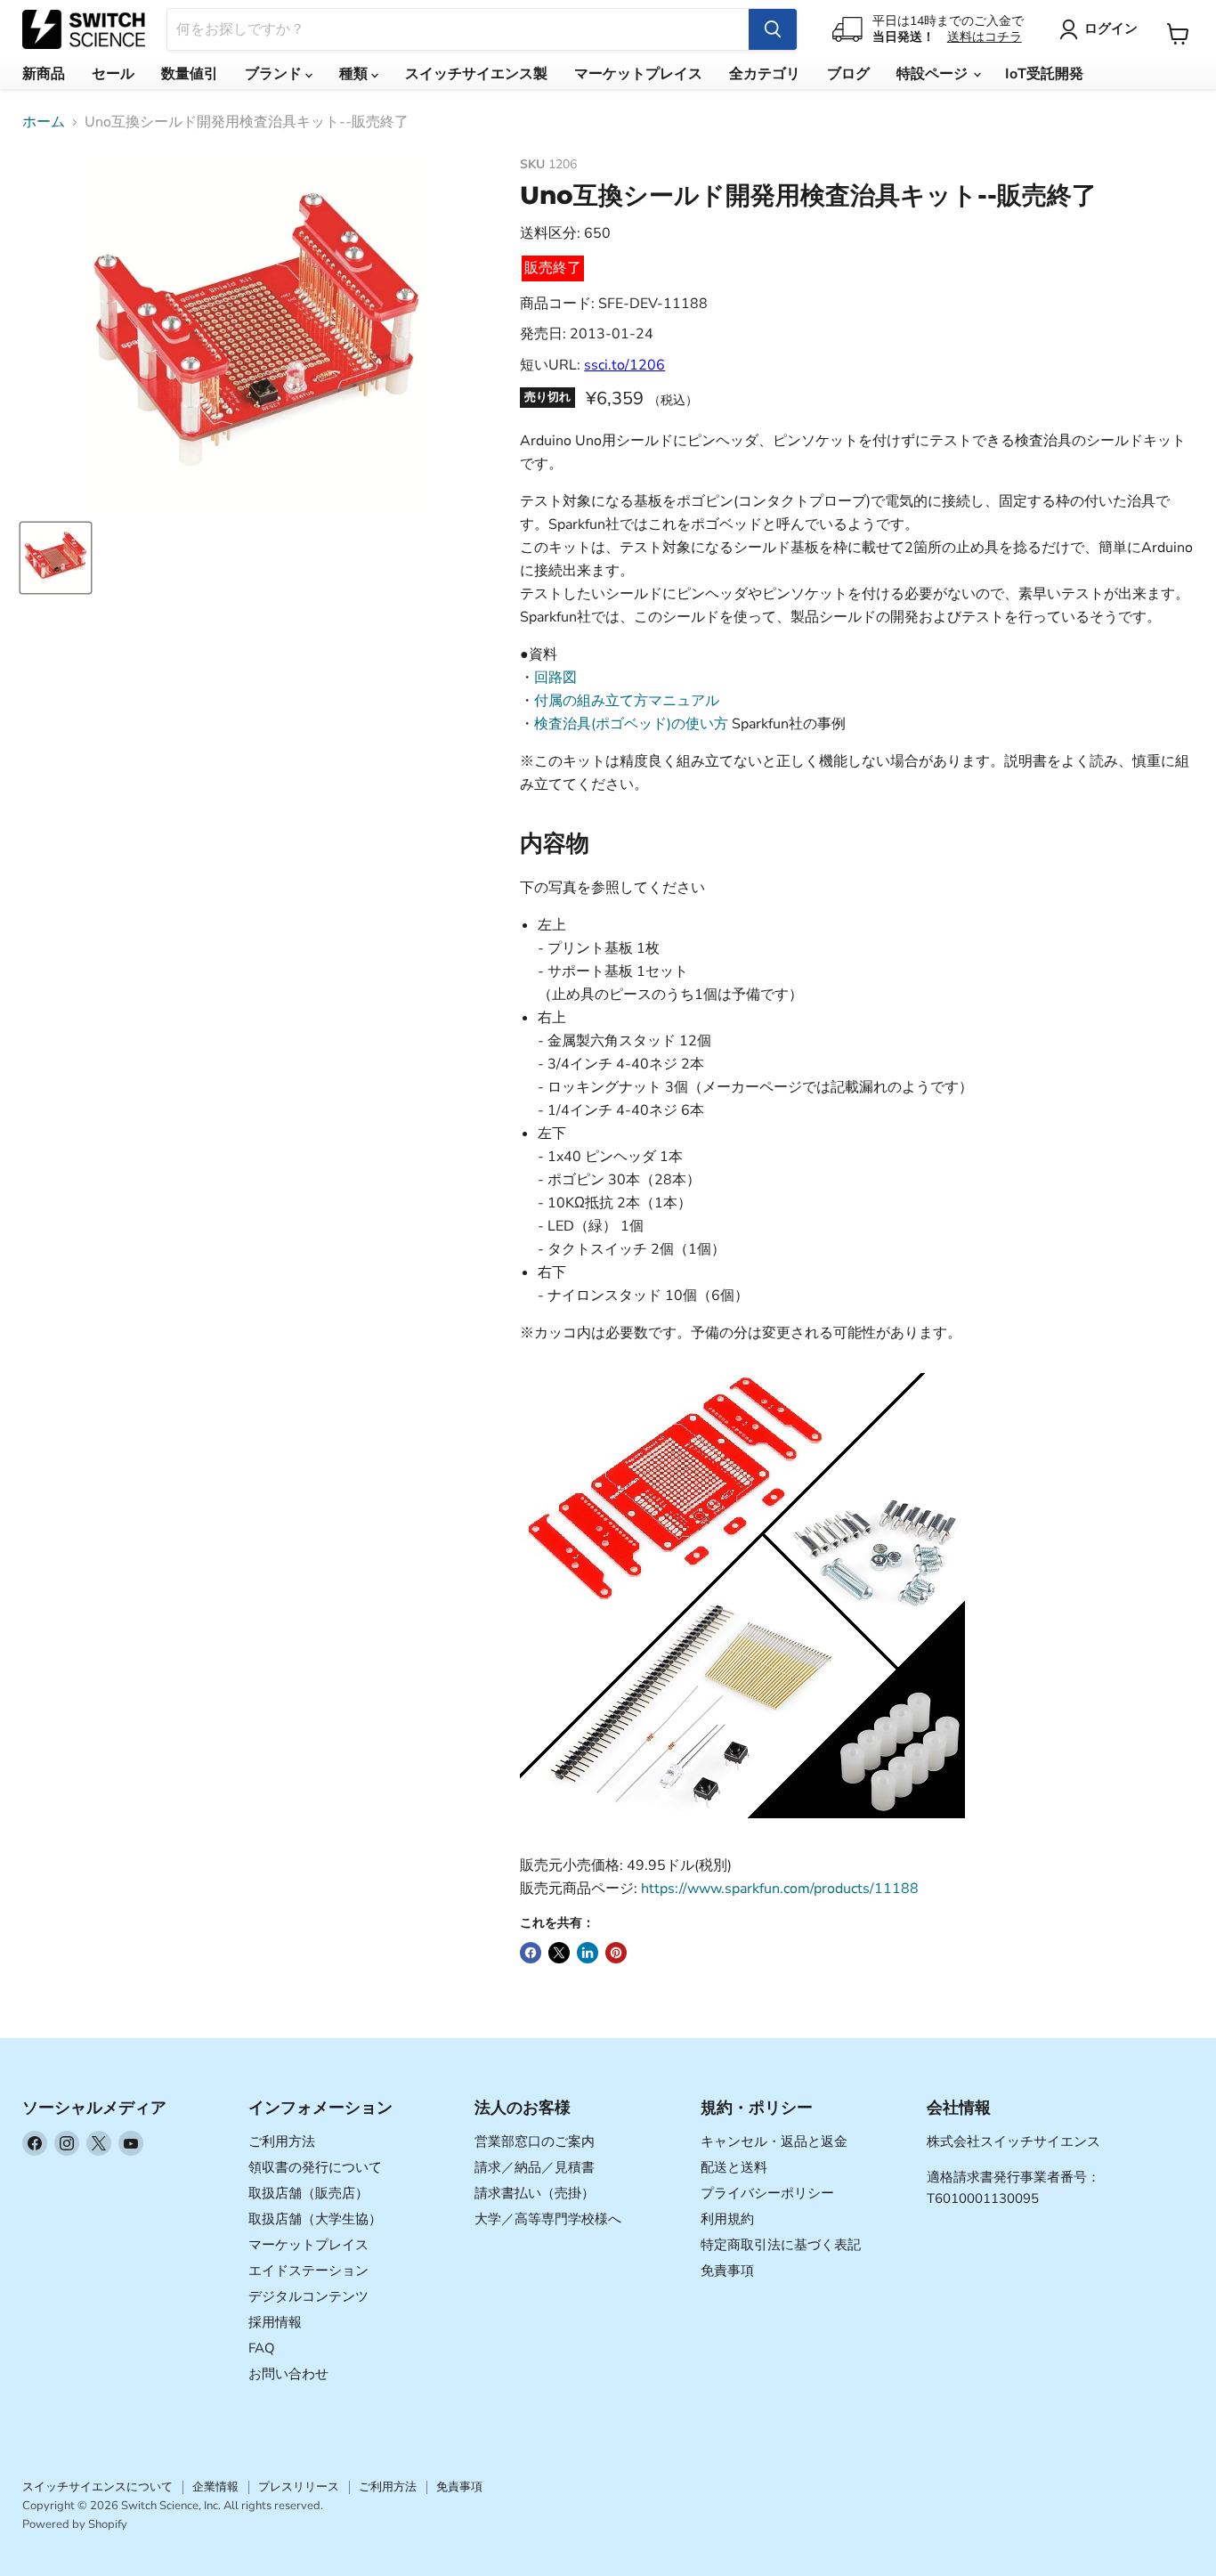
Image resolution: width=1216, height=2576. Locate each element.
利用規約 (727, 2219)
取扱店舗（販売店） (308, 2193)
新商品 (44, 74)
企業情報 (215, 2487)
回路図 (555, 678)
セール (113, 74)
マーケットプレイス (638, 74)
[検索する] (773, 29)
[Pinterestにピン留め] (616, 1953)
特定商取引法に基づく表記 (781, 2245)
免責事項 (727, 2271)
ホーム (44, 122)
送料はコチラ (985, 37)
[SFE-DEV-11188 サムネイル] (56, 558)
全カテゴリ (765, 74)
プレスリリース (299, 2487)
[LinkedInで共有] (588, 1953)
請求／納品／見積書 (535, 2167)
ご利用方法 (282, 2141)
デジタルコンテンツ (308, 2296)
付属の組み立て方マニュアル (627, 701)
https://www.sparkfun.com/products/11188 (780, 1889)
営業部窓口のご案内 (535, 2141)
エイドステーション (308, 2271)
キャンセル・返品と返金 (774, 2141)
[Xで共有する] (559, 1953)
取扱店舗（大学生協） (315, 2219)
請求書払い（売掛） (535, 2193)
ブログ (848, 74)
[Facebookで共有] (531, 1953)
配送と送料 (734, 2167)
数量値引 (190, 74)
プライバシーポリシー (767, 2193)
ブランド (275, 74)
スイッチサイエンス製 (476, 74)
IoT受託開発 (1044, 74)
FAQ (262, 2348)
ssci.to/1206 (624, 365)
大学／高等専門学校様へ (548, 2219)
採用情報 (275, 2322)
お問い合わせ (288, 2374)
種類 (355, 74)
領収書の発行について (315, 2167)
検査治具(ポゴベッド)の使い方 (631, 724)
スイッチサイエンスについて (97, 2487)
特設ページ (934, 74)
